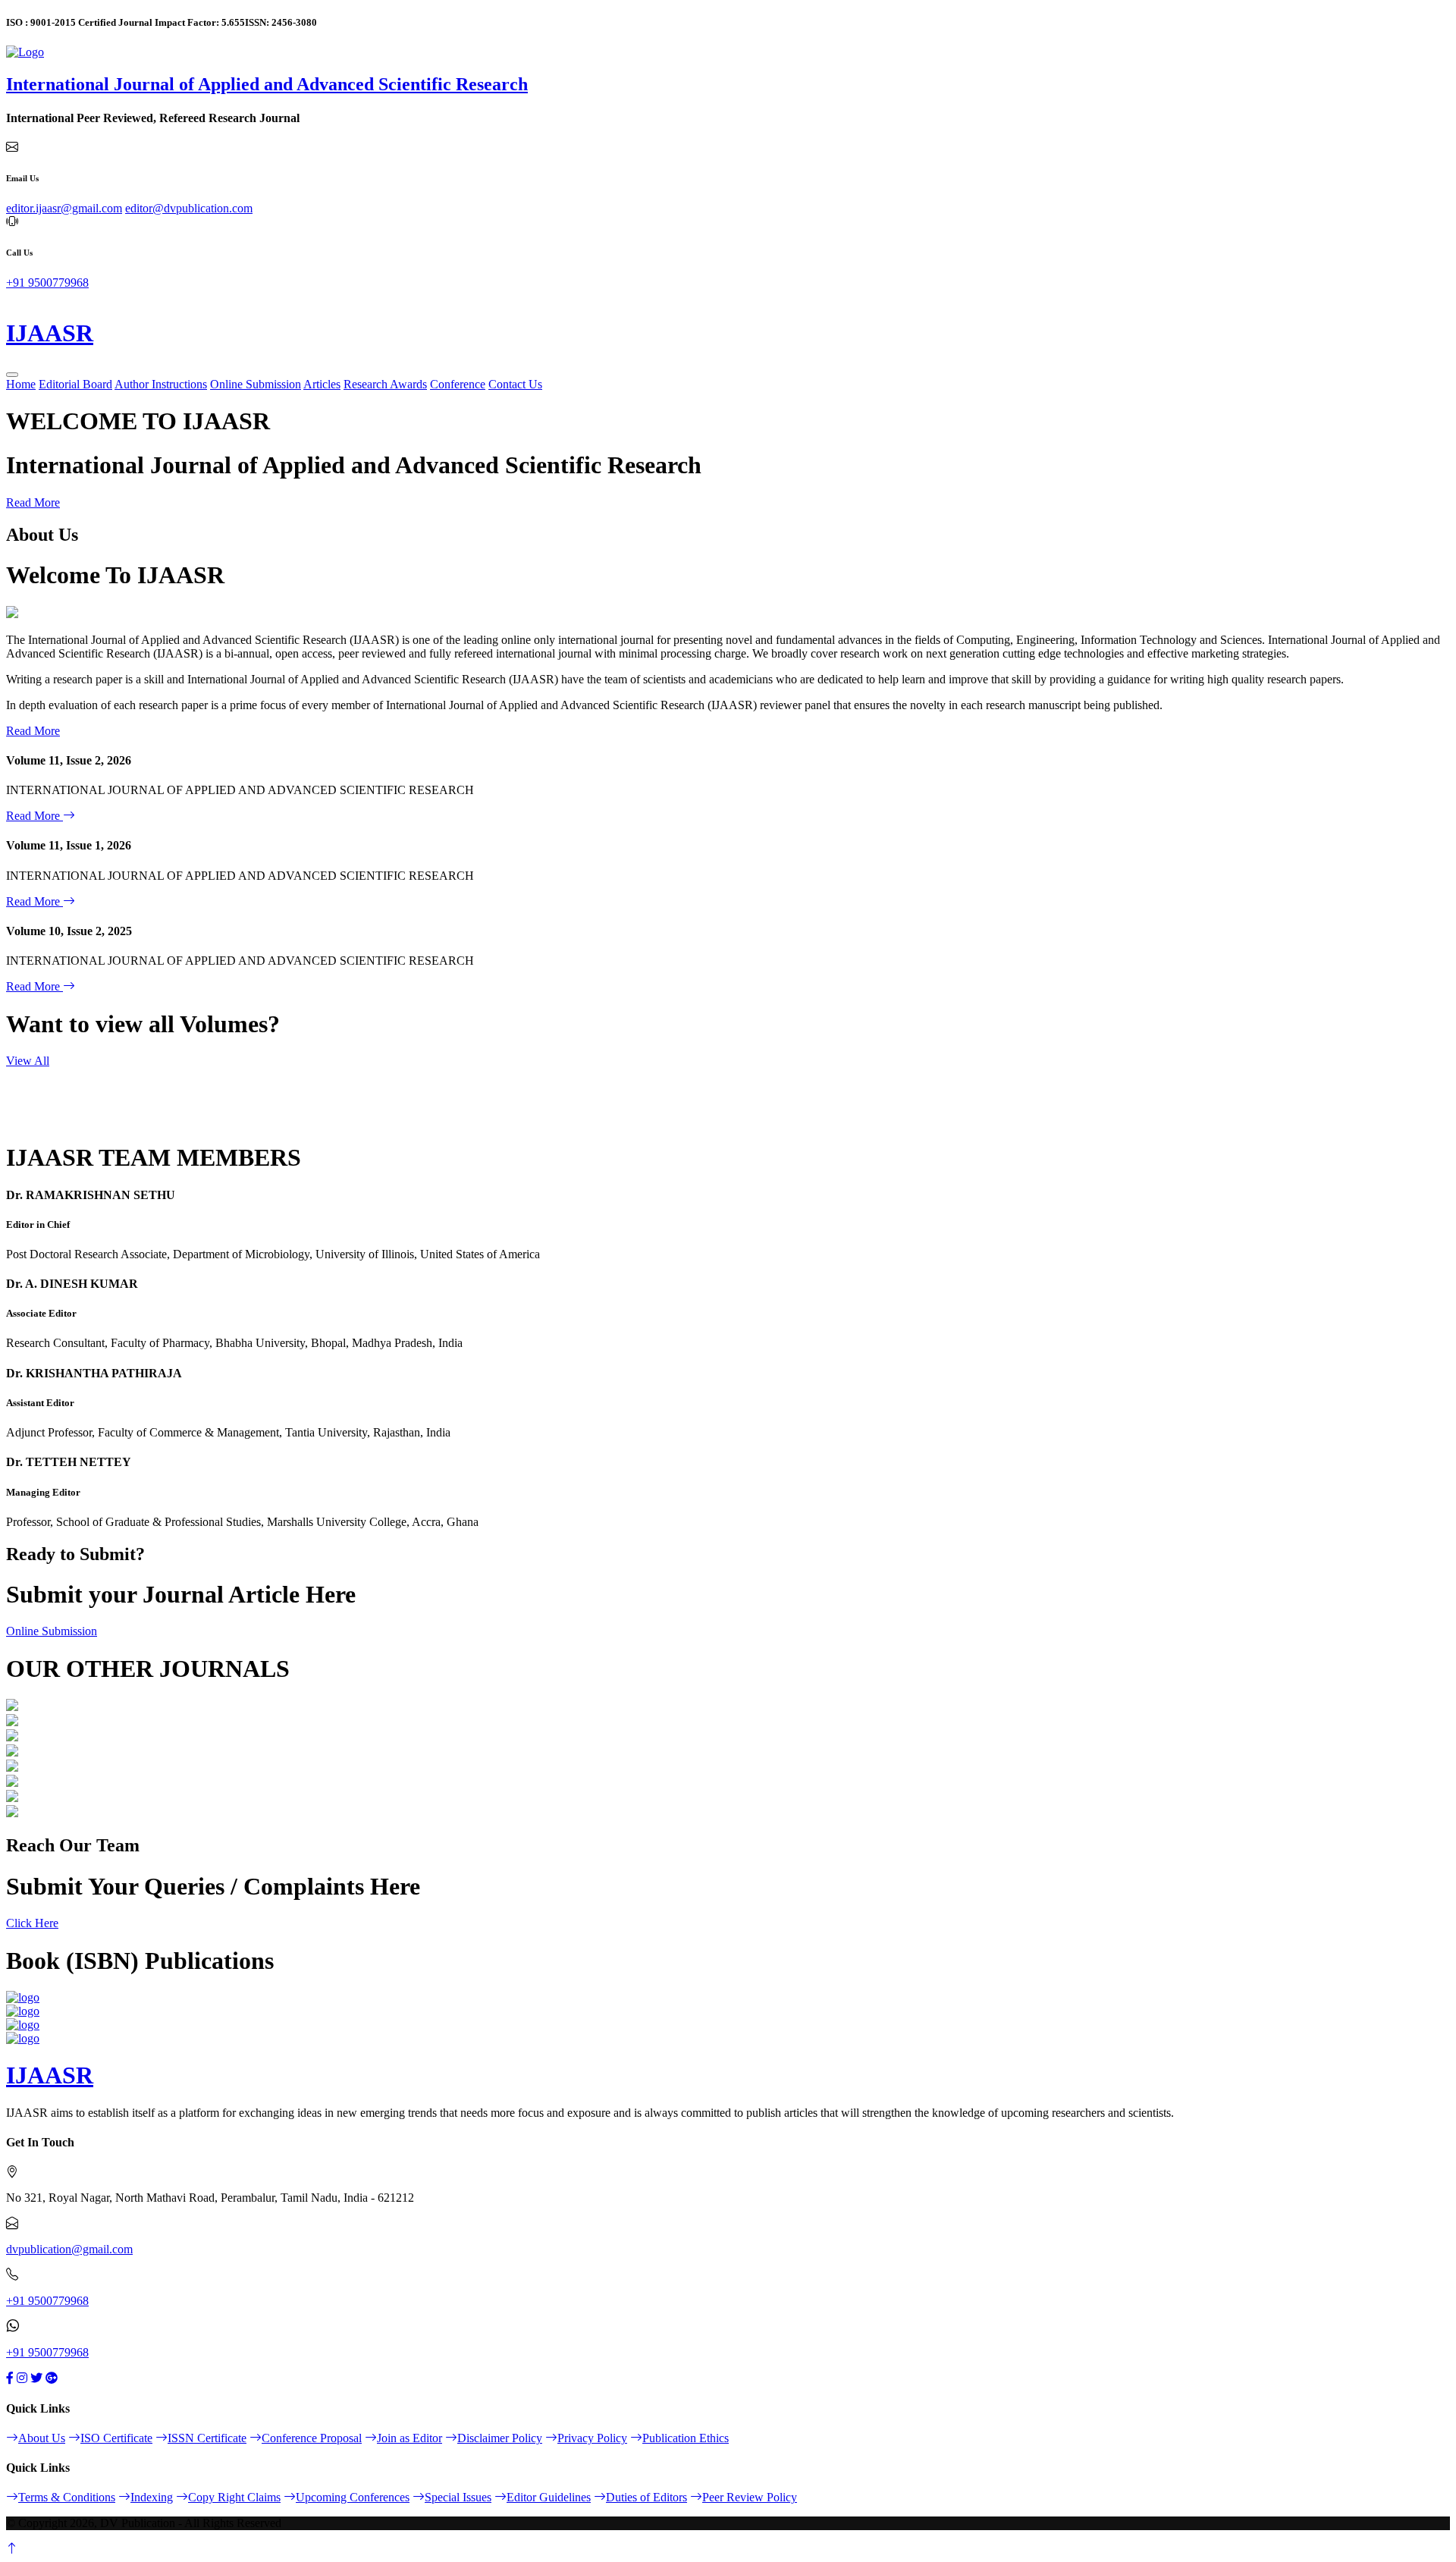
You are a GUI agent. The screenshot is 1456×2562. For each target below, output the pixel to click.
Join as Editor (409, 2438)
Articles (322, 384)
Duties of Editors (646, 2497)
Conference (458, 384)
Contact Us (515, 384)
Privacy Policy (592, 2438)
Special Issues (458, 2497)
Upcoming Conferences (353, 2497)
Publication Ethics (686, 2438)
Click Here (32, 1923)
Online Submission (256, 384)
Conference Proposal (312, 2438)
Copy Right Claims (234, 2497)
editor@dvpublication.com (189, 208)
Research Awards (385, 384)
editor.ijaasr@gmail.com (64, 208)
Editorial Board (75, 384)
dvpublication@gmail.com (69, 2249)
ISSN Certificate (207, 2438)
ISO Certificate (116, 2438)
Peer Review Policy (750, 2497)
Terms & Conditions (67, 2497)
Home (21, 384)
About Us (42, 2438)
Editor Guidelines (549, 2497)
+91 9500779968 (47, 283)
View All (28, 1061)
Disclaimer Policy (500, 2438)
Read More (33, 502)
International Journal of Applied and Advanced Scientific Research (267, 84)
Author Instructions (161, 384)
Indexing (152, 2497)
